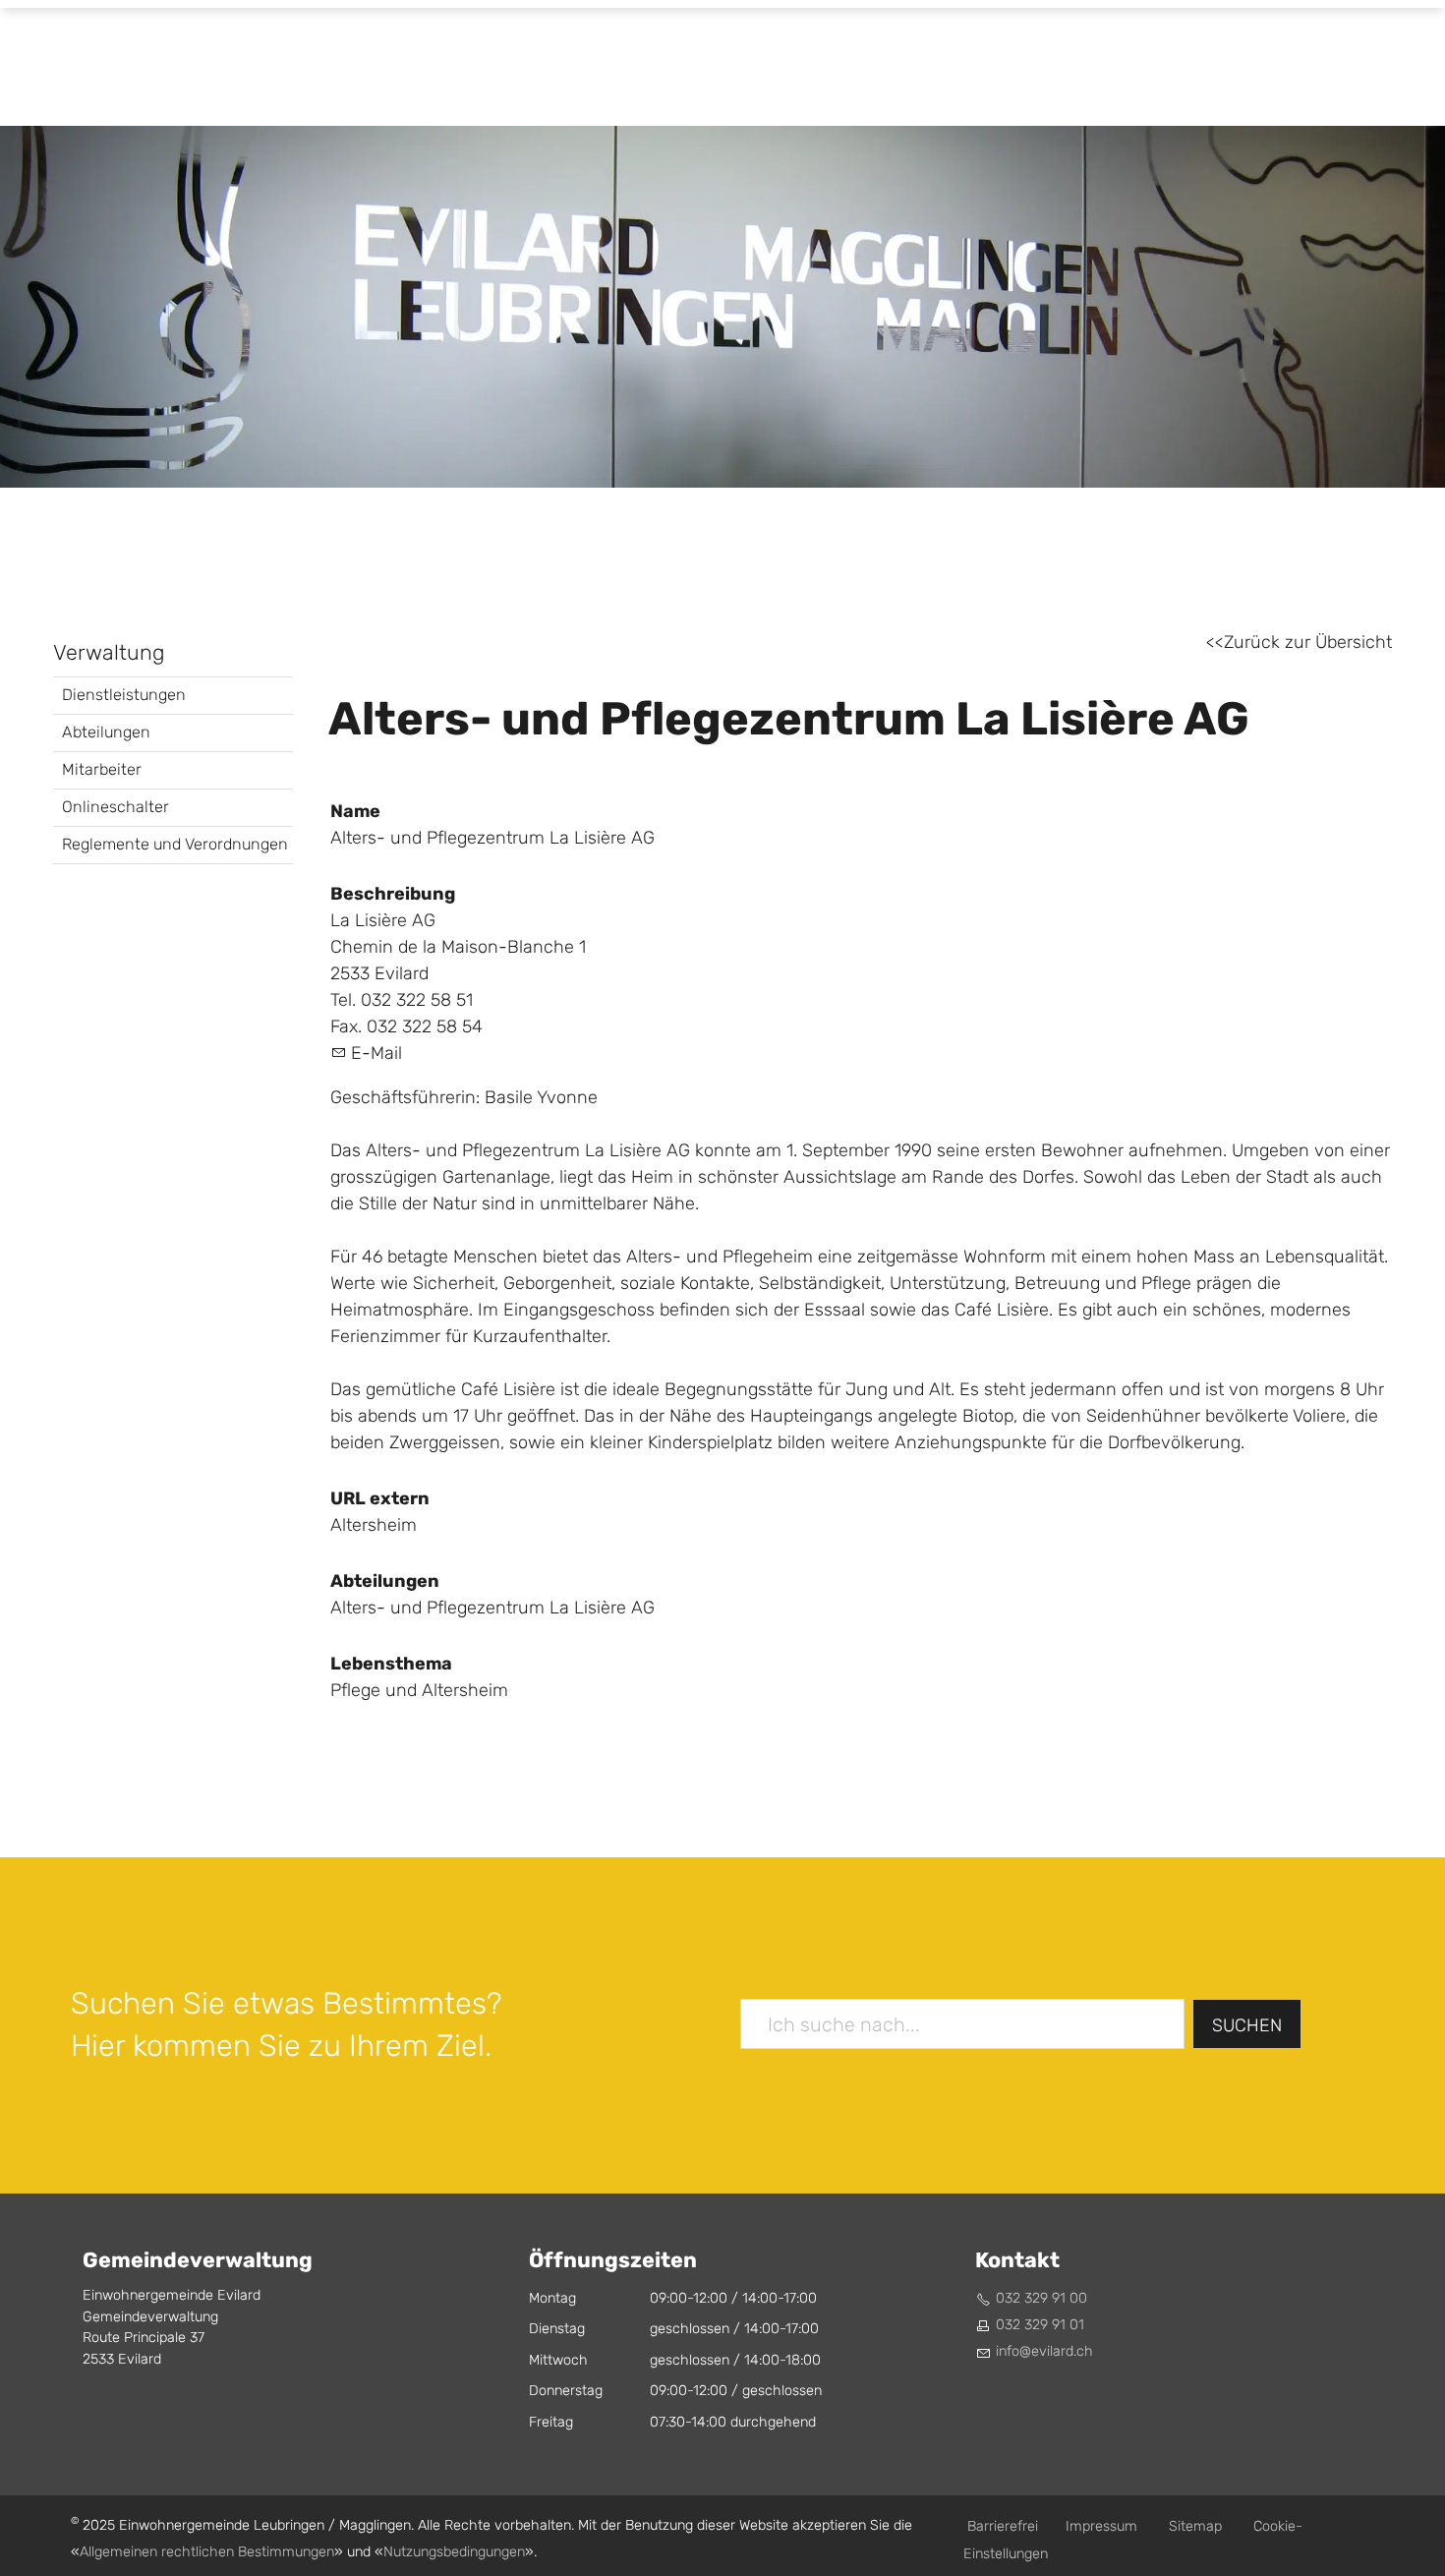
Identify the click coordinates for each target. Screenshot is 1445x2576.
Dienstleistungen (124, 695)
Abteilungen (106, 732)
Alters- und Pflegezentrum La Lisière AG (492, 1608)
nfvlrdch (1046, 2351)
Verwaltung (109, 653)
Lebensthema (391, 1664)
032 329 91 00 (1041, 2298)
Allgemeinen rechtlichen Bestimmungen (207, 2552)
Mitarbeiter (102, 769)
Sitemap (1195, 2526)
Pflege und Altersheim (419, 1691)
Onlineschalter (116, 807)
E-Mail (376, 1054)
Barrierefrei (1003, 2526)
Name (355, 811)
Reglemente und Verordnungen (175, 844)
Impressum (1101, 2526)
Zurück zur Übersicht (1308, 643)
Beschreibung (393, 894)
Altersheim (374, 1525)
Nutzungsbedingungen (454, 2552)
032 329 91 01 (1040, 2325)
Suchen (1247, 2026)
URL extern (380, 1498)
